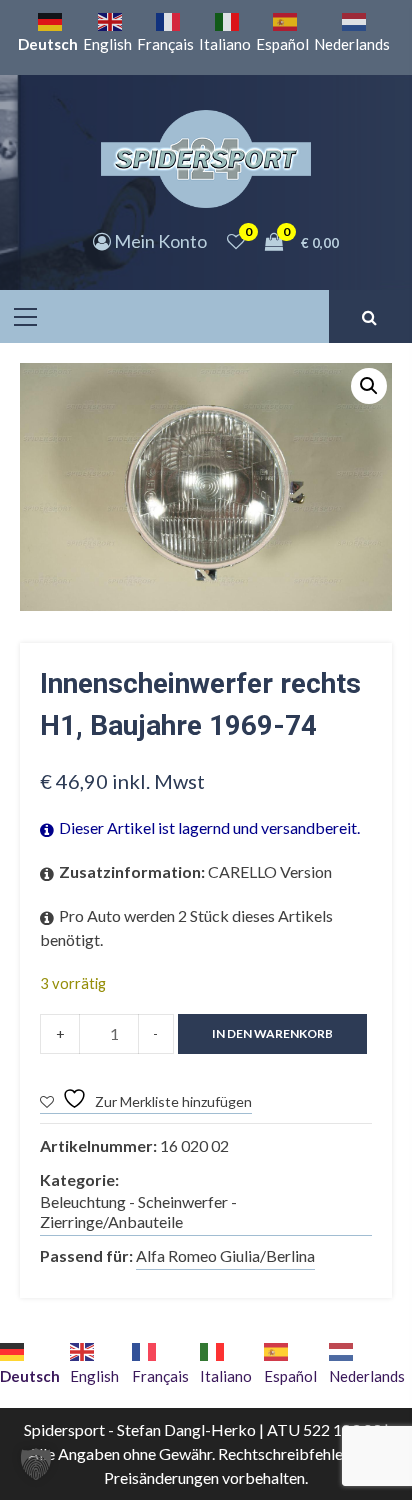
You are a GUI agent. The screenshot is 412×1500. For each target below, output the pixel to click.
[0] (236, 241)
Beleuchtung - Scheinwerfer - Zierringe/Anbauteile (138, 1212)
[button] (369, 386)
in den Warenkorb (272, 1033)
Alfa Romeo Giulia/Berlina (225, 1255)
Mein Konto (159, 241)
